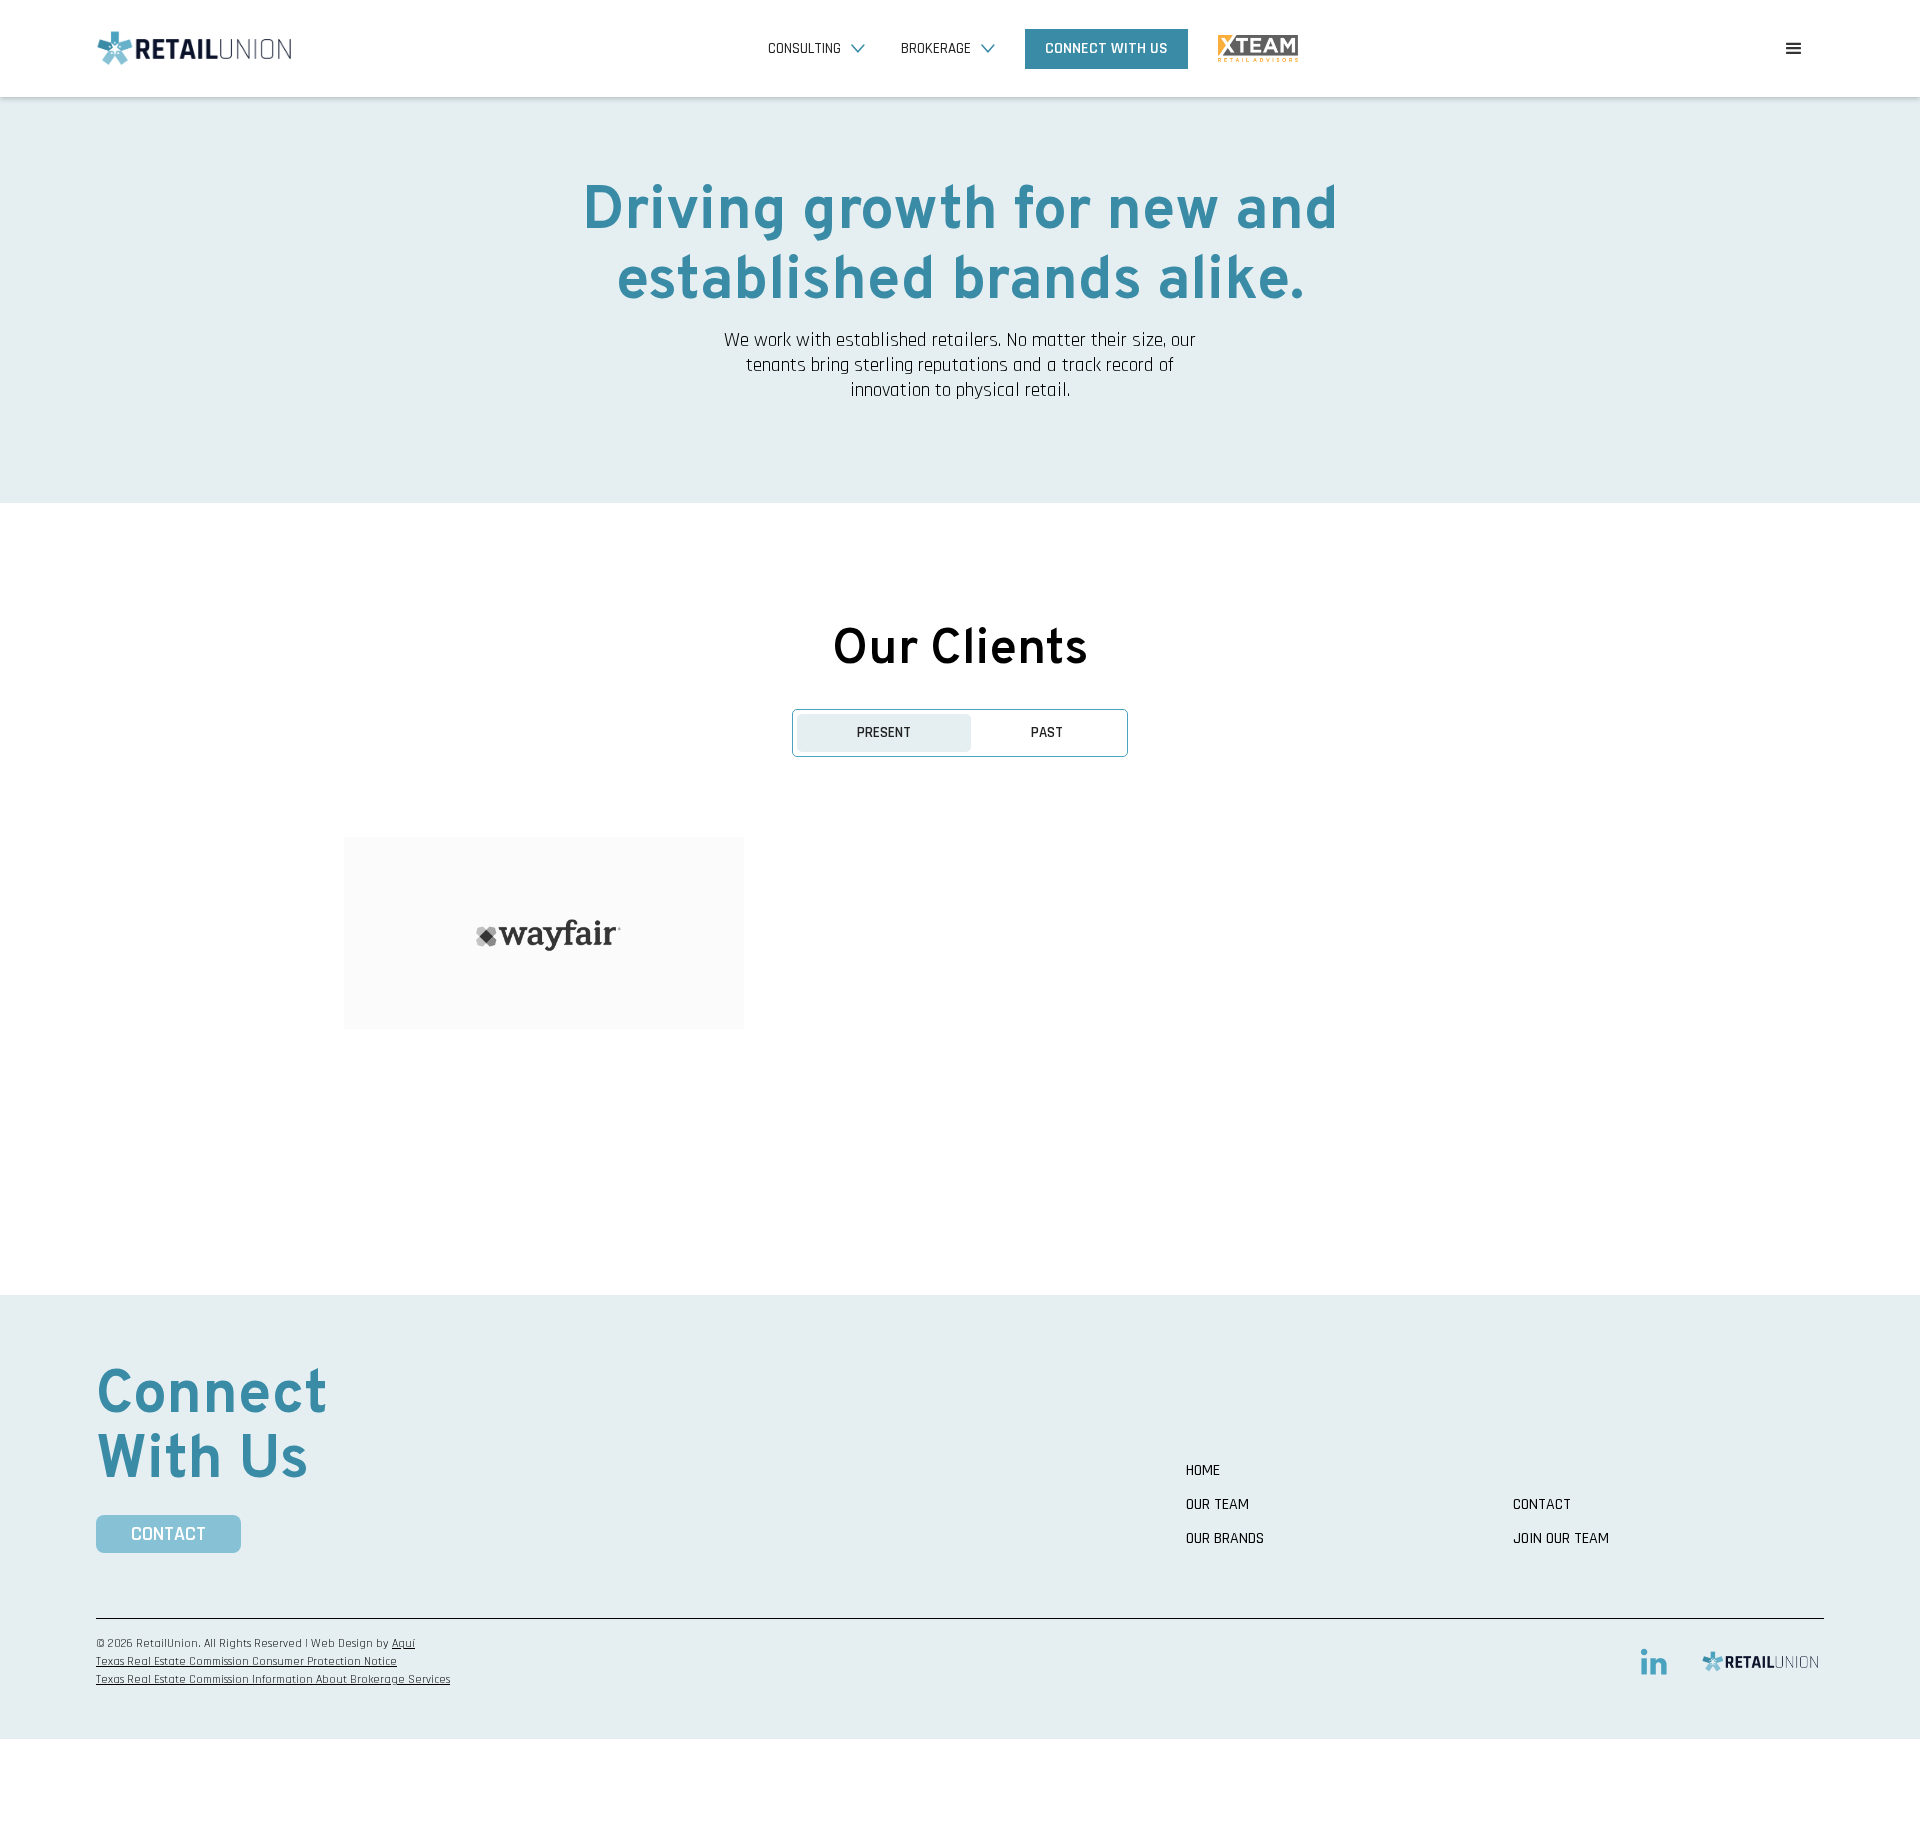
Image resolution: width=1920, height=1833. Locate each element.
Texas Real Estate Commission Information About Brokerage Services (273, 1679)
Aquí (403, 1643)
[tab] (884, 733)
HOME (1203, 1470)
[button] (813, 48)
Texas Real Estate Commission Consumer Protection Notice (246, 1661)
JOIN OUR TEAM (1561, 1539)
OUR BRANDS (1225, 1539)
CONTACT (168, 1534)
